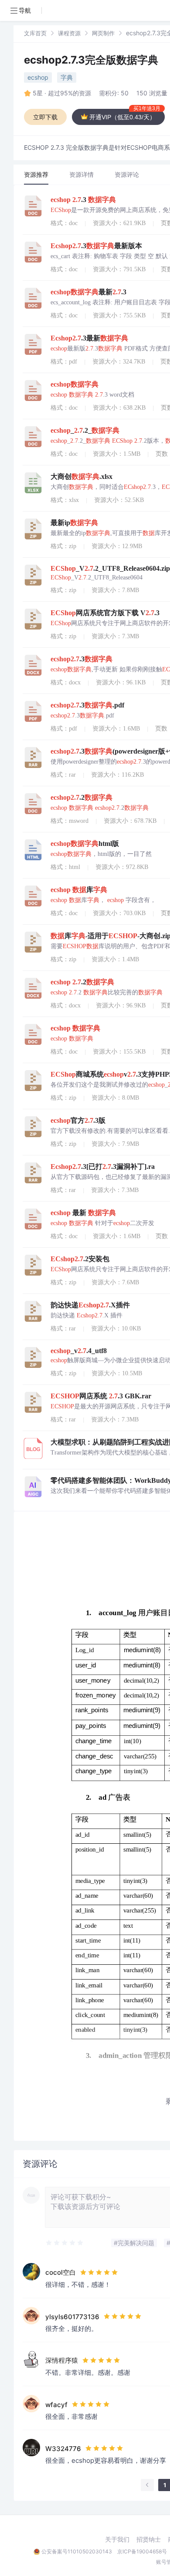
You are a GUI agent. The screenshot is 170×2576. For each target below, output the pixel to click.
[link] (35, 33)
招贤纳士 (149, 2539)
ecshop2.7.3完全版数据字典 (91, 60)
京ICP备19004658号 (142, 2551)
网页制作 (103, 33)
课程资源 (69, 33)
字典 (67, 77)
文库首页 (35, 33)
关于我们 (117, 2539)
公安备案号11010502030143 (77, 2551)
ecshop (38, 77)
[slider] (65, 2243)
